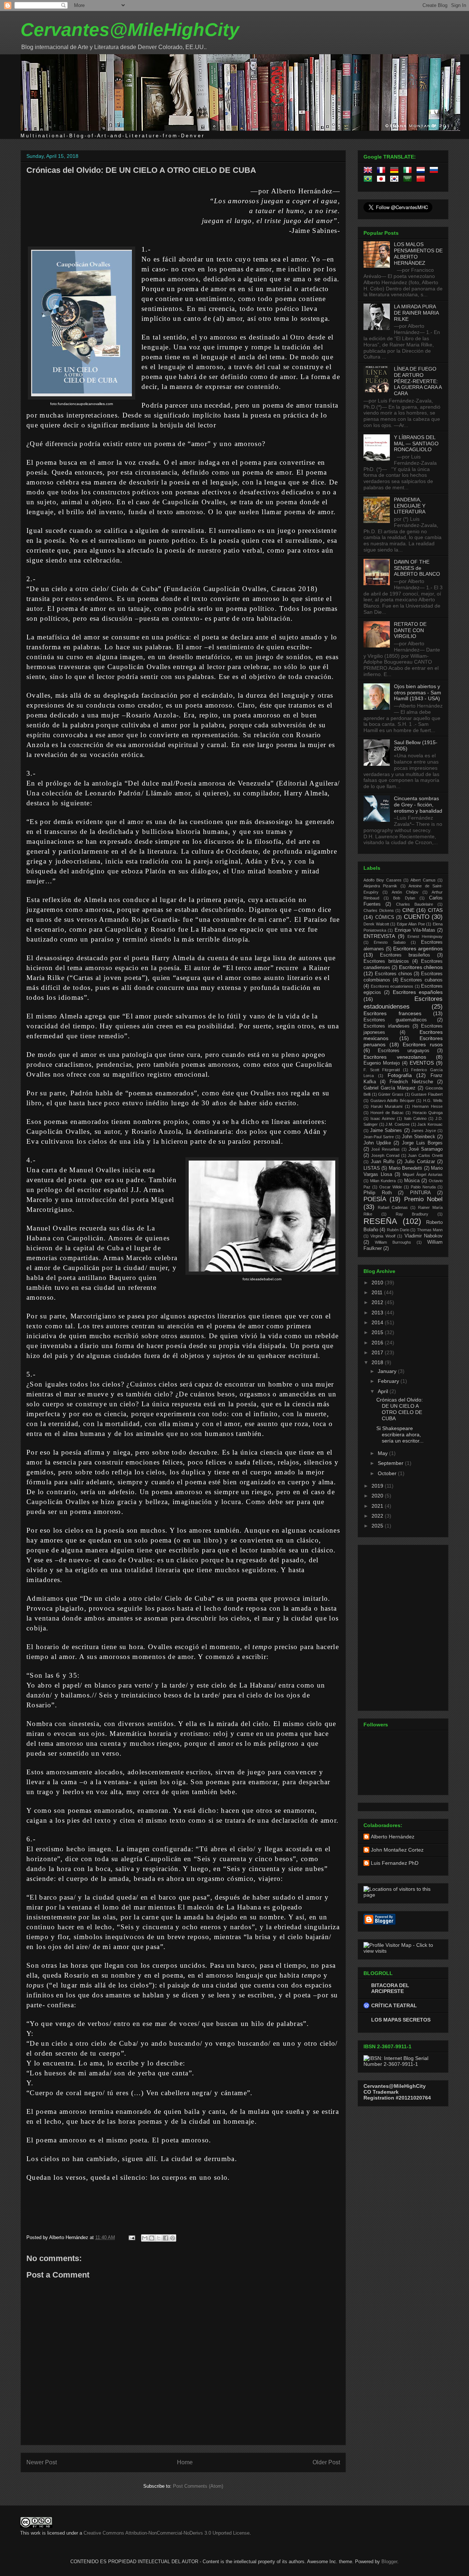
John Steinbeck (419, 1137)
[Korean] (396, 180)
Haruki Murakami (387, 1106)
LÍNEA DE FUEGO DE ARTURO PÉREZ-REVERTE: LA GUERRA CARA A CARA (418, 381)
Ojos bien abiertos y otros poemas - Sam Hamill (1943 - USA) (418, 693)
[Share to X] (159, 2238)
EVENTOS (422, 1063)
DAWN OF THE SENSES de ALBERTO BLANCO (417, 568)
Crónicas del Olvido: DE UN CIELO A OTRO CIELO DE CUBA (141, 170)
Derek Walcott (376, 924)
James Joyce (424, 1131)
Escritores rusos (423, 1044)
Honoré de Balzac (387, 1113)
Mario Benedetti (405, 1168)
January (388, 1371)
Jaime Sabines (386, 1131)
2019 (378, 1486)
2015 (378, 1332)
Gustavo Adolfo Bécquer (393, 1100)
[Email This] (145, 2238)
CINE (408, 910)
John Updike (377, 1143)
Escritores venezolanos (395, 1057)
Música (412, 1181)
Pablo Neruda (423, 1187)
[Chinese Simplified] (422, 180)
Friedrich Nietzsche (411, 1082)
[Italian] (409, 171)
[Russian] (435, 171)
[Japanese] (383, 180)
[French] (383, 171)
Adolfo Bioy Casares (383, 880)
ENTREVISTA (379, 936)
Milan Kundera (383, 1181)
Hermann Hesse (427, 1106)
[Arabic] (409, 180)
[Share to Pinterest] (173, 2238)
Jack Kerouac (430, 1124)
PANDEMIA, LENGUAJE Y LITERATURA (410, 506)
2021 (378, 1506)
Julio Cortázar (420, 1162)
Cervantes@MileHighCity (130, 30)
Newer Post (42, 2462)
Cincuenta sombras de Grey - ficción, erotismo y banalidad (418, 805)
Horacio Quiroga (428, 1113)
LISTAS (372, 1168)
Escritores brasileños (405, 955)
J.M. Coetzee (398, 1124)
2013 (378, 1313)
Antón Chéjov (405, 892)
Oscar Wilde (391, 1187)
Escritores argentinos (418, 949)
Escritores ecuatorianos (392, 986)
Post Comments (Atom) (198, 2486)
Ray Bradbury (412, 1214)
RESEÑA (380, 1221)
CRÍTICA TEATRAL (394, 2005)
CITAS (435, 910)
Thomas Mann (430, 1230)
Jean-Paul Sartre (379, 1137)
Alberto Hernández (393, 1837)
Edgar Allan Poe (411, 924)
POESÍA (375, 1199)
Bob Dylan (404, 898)
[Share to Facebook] (166, 2238)
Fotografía (400, 1075)
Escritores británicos (386, 961)
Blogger (389, 2562)
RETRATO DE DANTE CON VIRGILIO (410, 630)
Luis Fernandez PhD (395, 1863)
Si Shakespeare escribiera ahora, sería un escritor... (400, 1434)
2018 (378, 1362)
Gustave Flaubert (427, 1094)
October (388, 1473)
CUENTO (417, 917)
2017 (378, 1352)
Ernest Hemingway (425, 936)
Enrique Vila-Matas (415, 930)
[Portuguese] (369, 180)
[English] (369, 171)
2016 (378, 1343)
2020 (378, 1496)
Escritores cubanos (422, 980)
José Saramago (426, 1149)
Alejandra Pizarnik (380, 886)
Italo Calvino (415, 1118)
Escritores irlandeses (387, 1026)
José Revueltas (385, 1149)
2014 (378, 1322)
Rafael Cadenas (393, 1207)
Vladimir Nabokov (424, 1236)
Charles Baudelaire (415, 904)
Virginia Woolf (383, 1236)
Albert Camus (423, 880)
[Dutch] (422, 171)
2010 (378, 1283)
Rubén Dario (398, 1230)
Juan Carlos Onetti (425, 1155)
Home (185, 2462)
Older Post (326, 2462)
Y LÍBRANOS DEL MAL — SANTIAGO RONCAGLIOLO (416, 443)
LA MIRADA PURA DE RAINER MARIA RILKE (416, 313)
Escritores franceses (392, 1013)
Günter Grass (391, 1094)
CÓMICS (385, 917)
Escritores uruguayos (403, 1051)
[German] (396, 171)
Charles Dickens (379, 910)
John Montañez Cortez (397, 1850)
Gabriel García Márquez (389, 1088)
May (383, 1453)
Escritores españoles (418, 992)
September (391, 1463)
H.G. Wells (433, 1100)
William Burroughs (393, 1242)
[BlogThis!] (152, 2238)
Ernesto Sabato (389, 942)
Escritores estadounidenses (403, 1003)
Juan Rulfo (383, 1162)
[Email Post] (131, 2237)
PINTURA (420, 1193)
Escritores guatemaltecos (395, 1020)
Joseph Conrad (385, 1155)
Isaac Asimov (383, 1118)
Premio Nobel (423, 1199)
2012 (378, 1302)
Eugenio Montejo (382, 1063)
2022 (378, 1516)
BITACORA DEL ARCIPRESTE (390, 1988)
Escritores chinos (394, 974)
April (384, 1391)
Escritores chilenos (421, 967)
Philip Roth (378, 1193)
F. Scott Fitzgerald (382, 1070)
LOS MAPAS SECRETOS (401, 2020)
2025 (378, 1526)
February (389, 1381)
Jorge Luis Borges (422, 1143)
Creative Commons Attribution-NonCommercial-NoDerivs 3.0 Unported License (167, 2533)
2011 (378, 1292)
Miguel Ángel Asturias (423, 1174)
